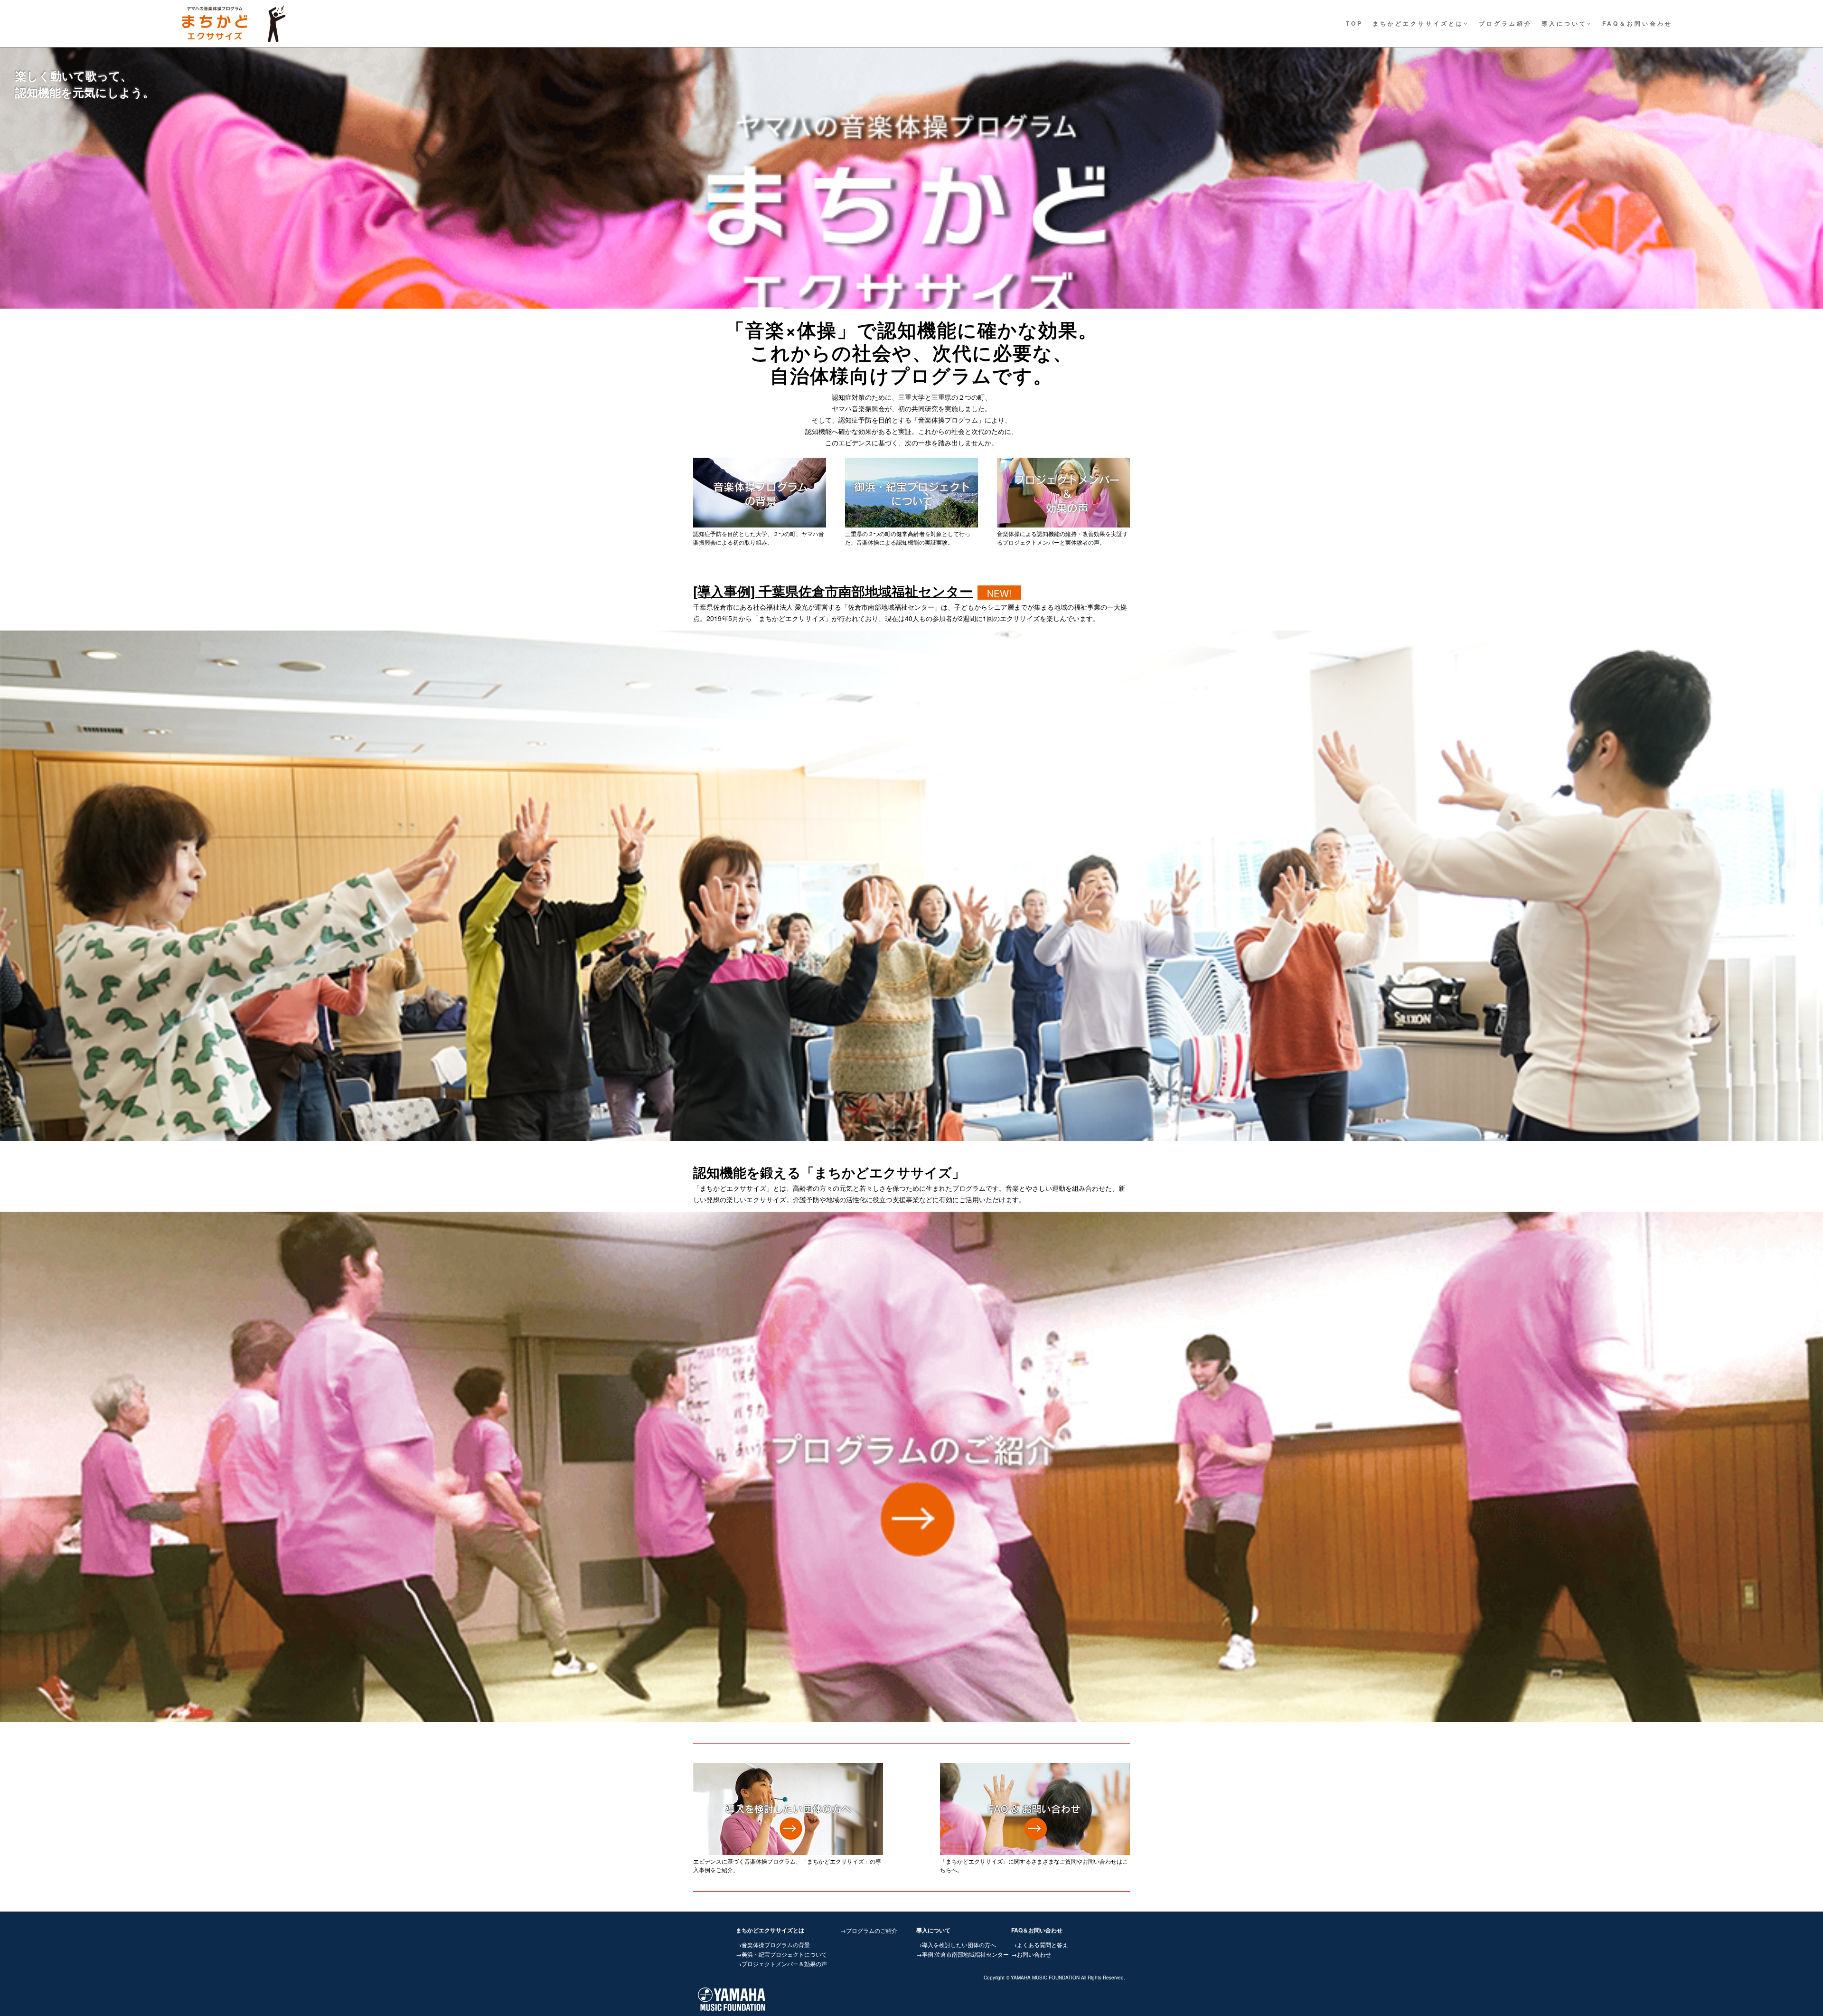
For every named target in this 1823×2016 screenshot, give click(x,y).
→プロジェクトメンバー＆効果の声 (781, 1964)
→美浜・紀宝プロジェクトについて (781, 1954)
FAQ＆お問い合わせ (1637, 23)
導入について (1564, 23)
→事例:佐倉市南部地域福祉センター (963, 1954)
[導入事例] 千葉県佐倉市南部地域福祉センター (833, 591)
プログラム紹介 (1505, 23)
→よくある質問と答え (1040, 1945)
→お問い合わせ (1031, 1954)
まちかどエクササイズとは (1418, 23)
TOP (1354, 23)
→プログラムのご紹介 (869, 1930)
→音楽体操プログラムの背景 (773, 1945)
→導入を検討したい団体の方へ (956, 1945)
